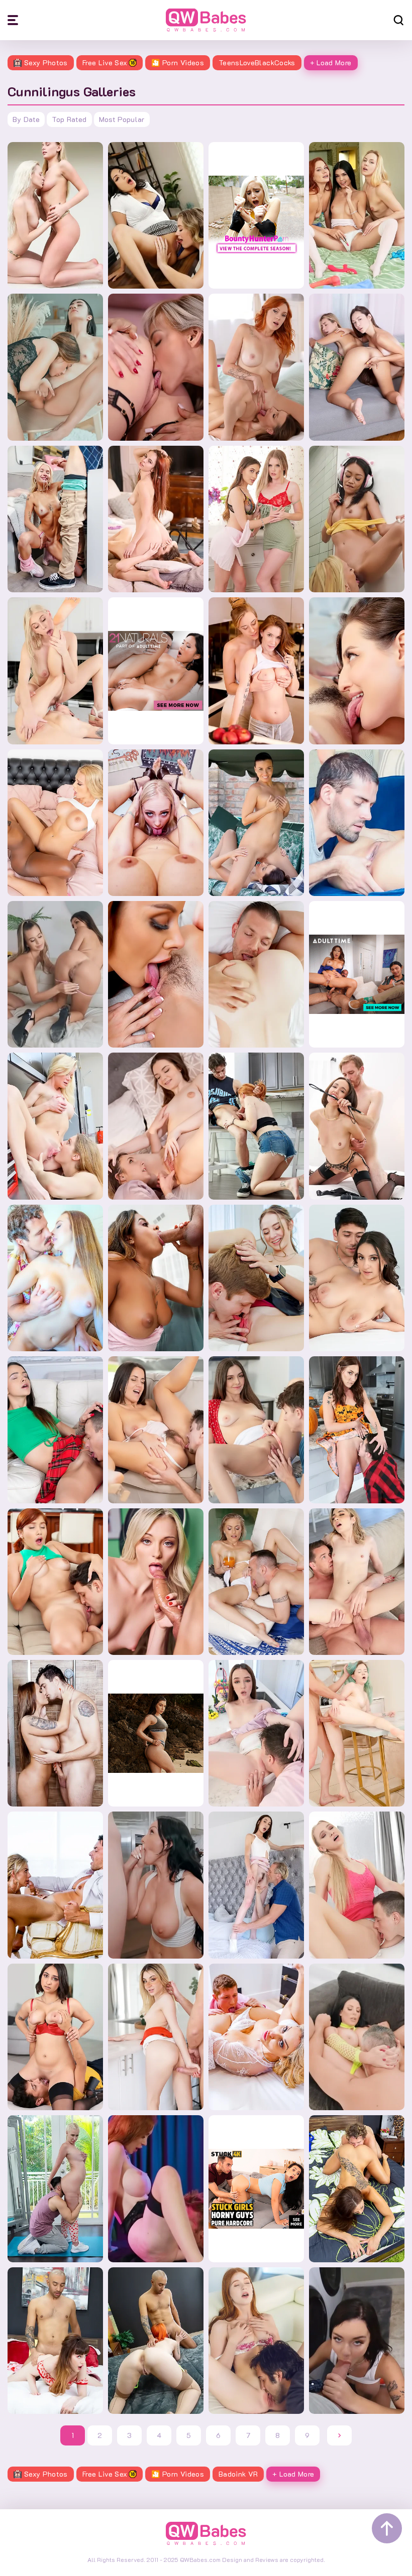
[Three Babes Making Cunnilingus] (357, 215)
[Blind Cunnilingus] (357, 1278)
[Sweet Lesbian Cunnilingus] (156, 519)
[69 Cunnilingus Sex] (55, 671)
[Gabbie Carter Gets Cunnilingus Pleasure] (357, 2341)
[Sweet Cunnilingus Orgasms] (357, 671)
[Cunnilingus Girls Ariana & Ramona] (357, 367)
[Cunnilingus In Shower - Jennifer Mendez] (55, 1733)
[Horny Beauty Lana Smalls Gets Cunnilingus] (55, 2341)
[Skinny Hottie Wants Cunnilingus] (256, 1885)
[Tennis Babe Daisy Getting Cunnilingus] (256, 1278)
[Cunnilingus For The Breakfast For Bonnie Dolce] (256, 1582)
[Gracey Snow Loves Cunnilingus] (256, 1126)
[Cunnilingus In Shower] (156, 1885)
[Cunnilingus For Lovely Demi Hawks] (357, 1582)
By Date (26, 119)
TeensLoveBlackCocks (257, 62)
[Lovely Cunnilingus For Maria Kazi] (256, 1733)
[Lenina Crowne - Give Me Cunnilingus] (156, 2188)
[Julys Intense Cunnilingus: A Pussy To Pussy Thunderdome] (55, 215)
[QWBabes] (206, 20)
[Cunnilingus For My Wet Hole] (156, 1430)
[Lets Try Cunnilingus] (256, 519)
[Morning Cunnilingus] (156, 1126)
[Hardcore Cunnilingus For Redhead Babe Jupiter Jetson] (156, 2341)
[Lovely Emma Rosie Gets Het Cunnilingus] (55, 519)
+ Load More (331, 62)
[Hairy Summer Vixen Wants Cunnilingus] (55, 1885)
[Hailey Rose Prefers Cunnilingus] (55, 2037)
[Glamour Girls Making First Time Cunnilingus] (156, 974)
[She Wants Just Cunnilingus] (55, 1430)
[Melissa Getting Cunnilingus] (55, 1278)
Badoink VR (238, 2474)
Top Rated (69, 119)
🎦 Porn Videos (178, 62)
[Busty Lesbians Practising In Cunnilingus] (156, 823)
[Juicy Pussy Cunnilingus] (357, 519)
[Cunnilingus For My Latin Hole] (156, 1278)
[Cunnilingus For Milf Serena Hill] (256, 2037)
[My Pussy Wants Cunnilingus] (357, 2188)
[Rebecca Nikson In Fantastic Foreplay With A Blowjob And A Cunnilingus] (357, 1733)
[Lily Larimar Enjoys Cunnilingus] (256, 974)
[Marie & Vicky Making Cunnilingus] (256, 823)
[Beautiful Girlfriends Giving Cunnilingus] (55, 974)
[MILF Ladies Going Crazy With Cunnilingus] (55, 1126)
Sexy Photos (46, 62)
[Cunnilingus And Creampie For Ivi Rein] (357, 1885)
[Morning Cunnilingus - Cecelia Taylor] (156, 1582)
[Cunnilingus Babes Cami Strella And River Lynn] (156, 215)
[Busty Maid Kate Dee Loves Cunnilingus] (55, 2188)
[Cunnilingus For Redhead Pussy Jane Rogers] (256, 2341)
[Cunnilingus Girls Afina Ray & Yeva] (55, 367)
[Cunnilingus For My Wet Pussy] (357, 823)
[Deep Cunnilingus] (256, 367)
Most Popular (122, 119)
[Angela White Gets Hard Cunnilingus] (357, 2037)
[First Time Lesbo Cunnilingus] (256, 671)
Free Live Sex (105, 62)
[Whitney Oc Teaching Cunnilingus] (357, 1430)
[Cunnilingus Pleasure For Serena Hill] (256, 1430)
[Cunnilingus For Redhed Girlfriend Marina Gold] (55, 1582)
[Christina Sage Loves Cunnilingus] (357, 1126)
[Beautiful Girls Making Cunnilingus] (156, 367)
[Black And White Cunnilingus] (55, 823)
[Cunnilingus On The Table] (156, 2037)
